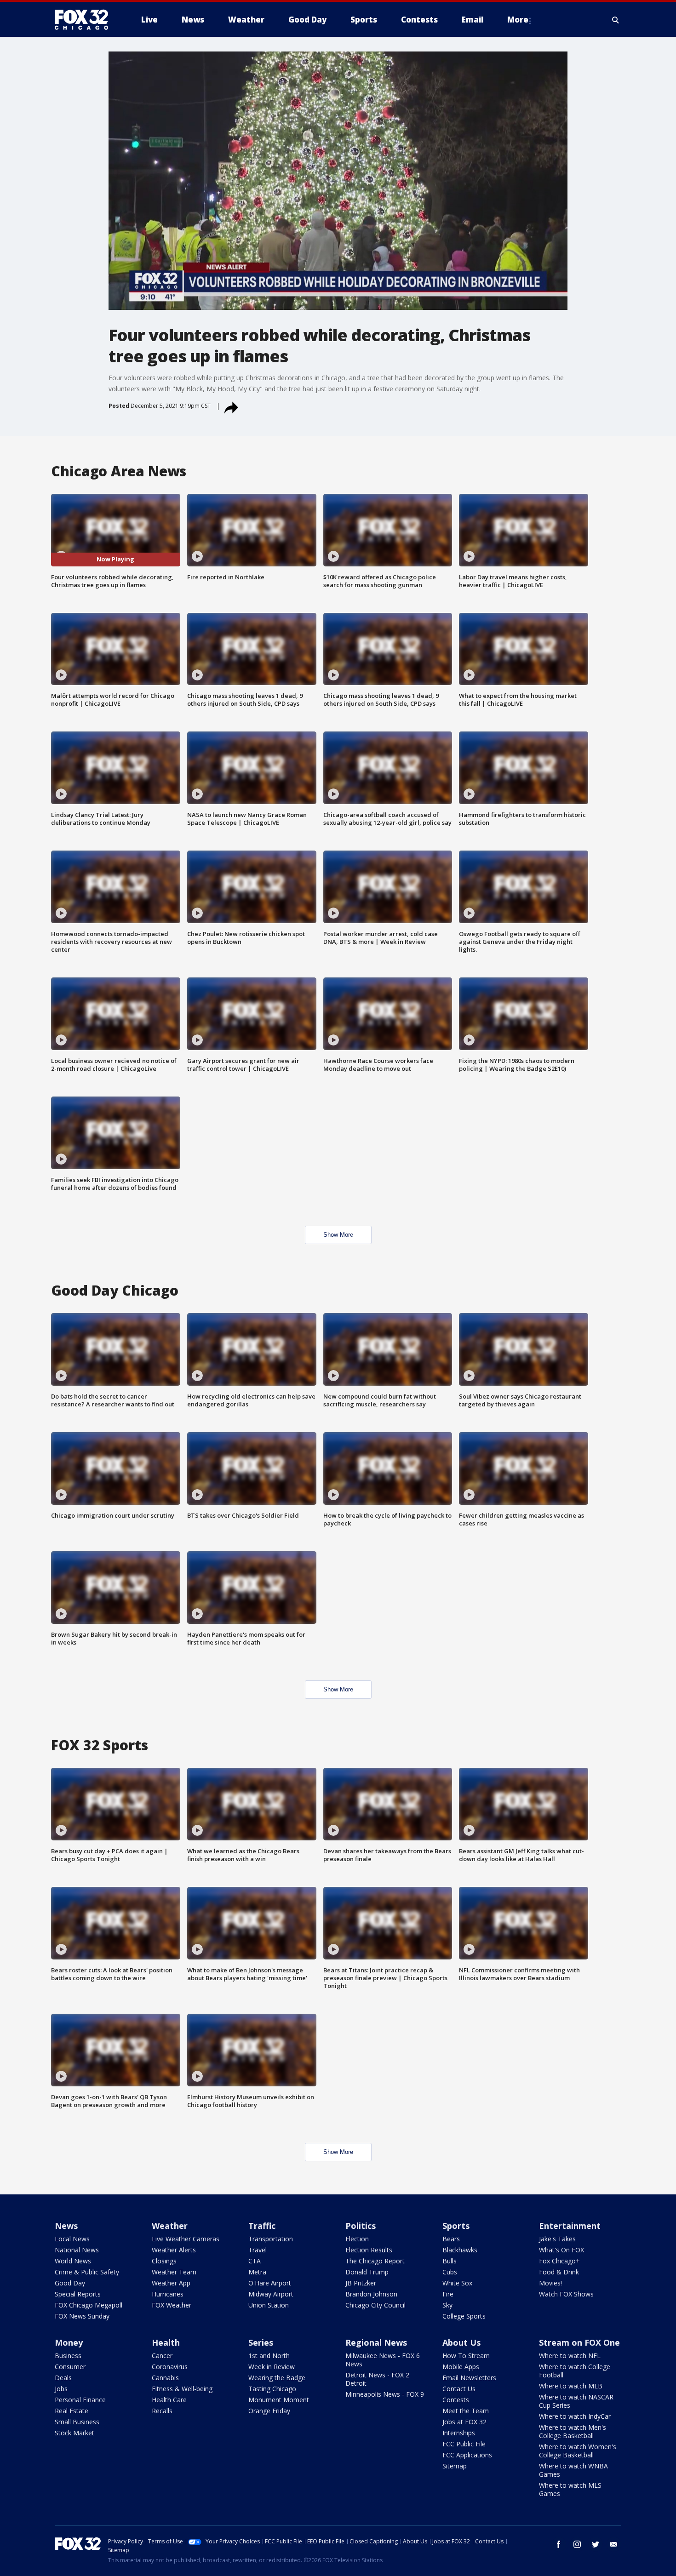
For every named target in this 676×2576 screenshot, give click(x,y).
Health (166, 2342)
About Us (461, 2342)
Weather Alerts (174, 2250)
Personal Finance (80, 2400)
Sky (447, 2305)
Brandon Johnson (371, 2294)
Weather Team (174, 2272)
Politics (361, 2226)
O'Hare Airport (270, 2283)
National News (77, 2250)
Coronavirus (170, 2367)
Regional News (376, 2342)
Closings (164, 2261)
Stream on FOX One (579, 2342)
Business (68, 2356)
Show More (338, 1235)
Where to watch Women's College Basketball (578, 2451)
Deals (63, 2378)
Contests (456, 2400)
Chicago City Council (375, 2305)
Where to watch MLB (571, 2386)
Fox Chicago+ (559, 2261)
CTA (255, 2261)
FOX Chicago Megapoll (89, 2305)
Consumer (70, 2367)
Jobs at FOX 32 (464, 2422)
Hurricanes (168, 2294)
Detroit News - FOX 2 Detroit (377, 2379)
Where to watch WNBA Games (573, 2470)
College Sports (464, 2316)
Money (69, 2342)
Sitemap (455, 2466)
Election (357, 2239)
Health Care (169, 2400)
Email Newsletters (469, 2378)
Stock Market (74, 2433)
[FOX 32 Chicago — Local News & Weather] (85, 20)
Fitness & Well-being (182, 2389)
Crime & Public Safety (87, 2272)
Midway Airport (271, 2294)
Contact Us (459, 2389)
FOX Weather (172, 2305)
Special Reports (78, 2294)
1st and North (269, 2356)
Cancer (162, 2356)
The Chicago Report (375, 2261)
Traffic (262, 2226)
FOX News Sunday (82, 2316)
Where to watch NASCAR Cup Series (576, 2401)
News (66, 2226)
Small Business (77, 2422)
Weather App (171, 2283)
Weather (170, 2226)
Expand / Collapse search (616, 20)
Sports (456, 2226)
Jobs (61, 2389)
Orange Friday (269, 2411)
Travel (258, 2250)
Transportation (271, 2239)
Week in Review (272, 2367)
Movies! (550, 2283)
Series (261, 2342)
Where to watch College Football (575, 2371)
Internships (459, 2433)
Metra (257, 2272)
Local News (72, 2239)
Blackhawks (460, 2250)
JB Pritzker (361, 2283)
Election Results (369, 2250)
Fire (448, 2294)
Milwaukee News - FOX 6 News (383, 2360)
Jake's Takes (557, 2239)
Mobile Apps (461, 2367)
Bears (451, 2239)
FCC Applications (467, 2455)
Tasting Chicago (272, 2389)
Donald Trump (367, 2272)
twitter (596, 2544)
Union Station (269, 2305)
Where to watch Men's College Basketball (573, 2431)
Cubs (450, 2272)
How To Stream (466, 2356)
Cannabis (165, 2378)
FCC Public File (464, 2444)
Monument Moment (279, 2400)
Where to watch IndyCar (575, 2416)
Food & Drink (559, 2272)
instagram (577, 2544)
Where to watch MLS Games (570, 2489)
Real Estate (72, 2411)
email (614, 2544)
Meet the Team (466, 2411)
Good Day (70, 2283)
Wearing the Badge (277, 2378)
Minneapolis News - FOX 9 (385, 2394)
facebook (559, 2544)
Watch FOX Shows (566, 2294)
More (518, 20)
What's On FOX (561, 2250)
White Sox (457, 2283)
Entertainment (570, 2226)
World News (73, 2261)
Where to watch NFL (570, 2356)
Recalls (162, 2411)
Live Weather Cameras (186, 2239)
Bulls (450, 2261)
